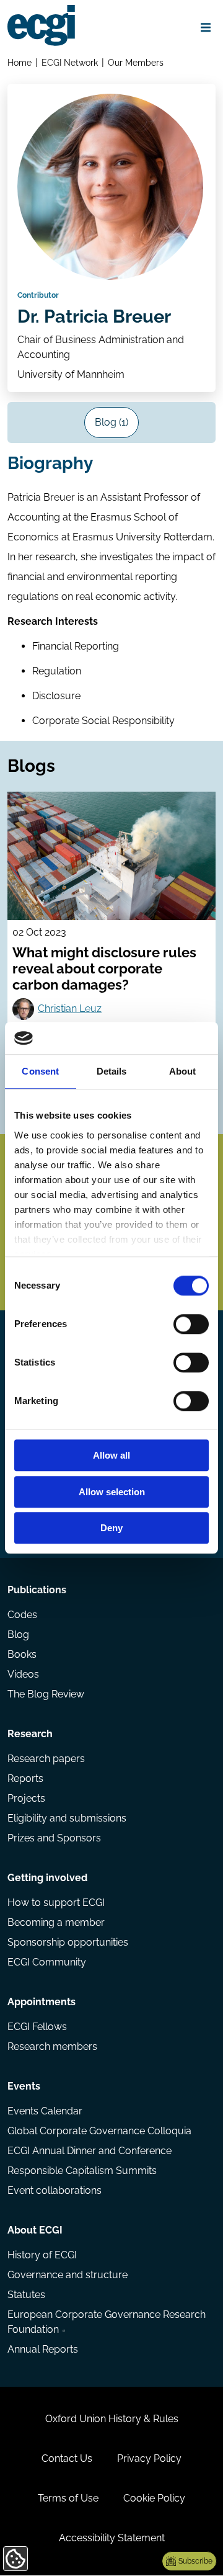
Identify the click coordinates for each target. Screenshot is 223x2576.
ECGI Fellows (37, 2027)
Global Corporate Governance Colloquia (99, 2131)
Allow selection (112, 1492)
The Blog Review (46, 1694)
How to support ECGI (56, 1903)
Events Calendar (45, 2111)
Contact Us (67, 2458)
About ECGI (35, 2230)
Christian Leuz (70, 1008)
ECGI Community (47, 1962)
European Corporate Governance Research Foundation (107, 2322)
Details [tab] (112, 1072)
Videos (23, 1674)
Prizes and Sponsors (54, 1838)
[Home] (41, 25)
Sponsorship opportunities (68, 1942)
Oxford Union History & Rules (112, 2419)
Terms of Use (68, 2498)
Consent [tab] (40, 1072)
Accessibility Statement (112, 2538)
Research (30, 1734)
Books (22, 1654)
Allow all (111, 1456)
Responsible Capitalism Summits (82, 2171)
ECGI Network (70, 62)
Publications (37, 1590)
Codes (22, 1615)
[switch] (191, 1325)
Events (24, 2086)
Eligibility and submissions (67, 1818)
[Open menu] (206, 27)
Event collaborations (55, 2190)
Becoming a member (56, 1922)
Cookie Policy (154, 2498)
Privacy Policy (149, 2458)
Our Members (136, 62)
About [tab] (183, 1072)
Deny (111, 1528)
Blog (18, 1635)
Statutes (26, 2295)
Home (20, 62)
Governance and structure (68, 2275)
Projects (26, 1798)
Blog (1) (111, 422)
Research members (52, 2046)
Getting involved (47, 1878)
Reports (25, 1778)
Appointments (42, 2002)
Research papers (46, 1759)
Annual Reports (43, 2349)
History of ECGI (42, 2255)
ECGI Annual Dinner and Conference (90, 2151)
